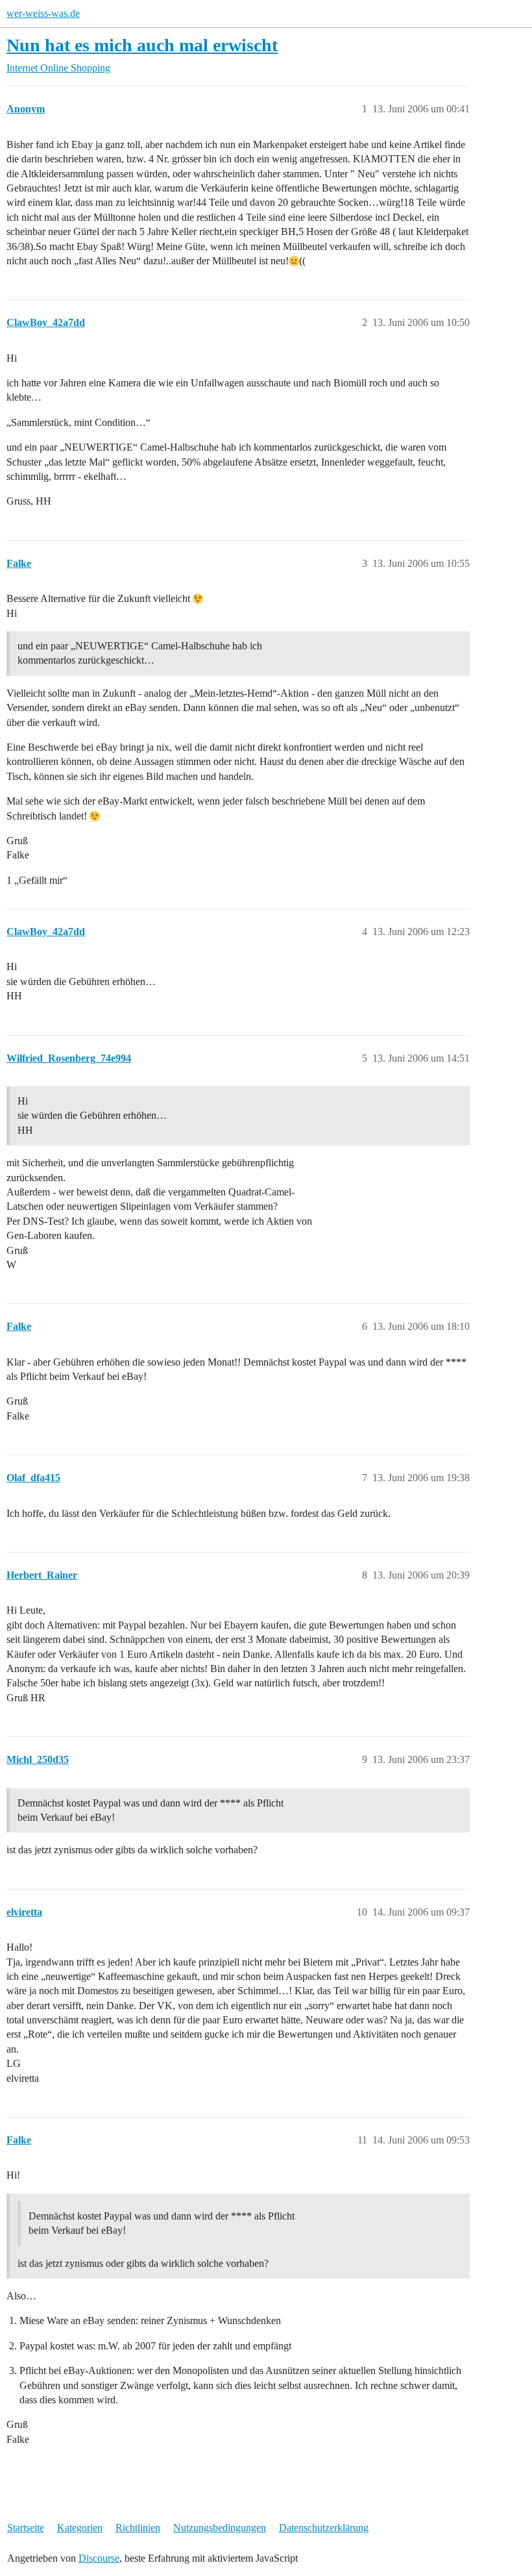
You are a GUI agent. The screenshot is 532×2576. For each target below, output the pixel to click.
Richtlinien (138, 2528)
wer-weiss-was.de (43, 13)
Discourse (99, 2558)
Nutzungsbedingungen (220, 2528)
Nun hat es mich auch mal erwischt (142, 45)
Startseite (26, 2528)
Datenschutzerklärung (324, 2528)
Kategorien (80, 2528)
